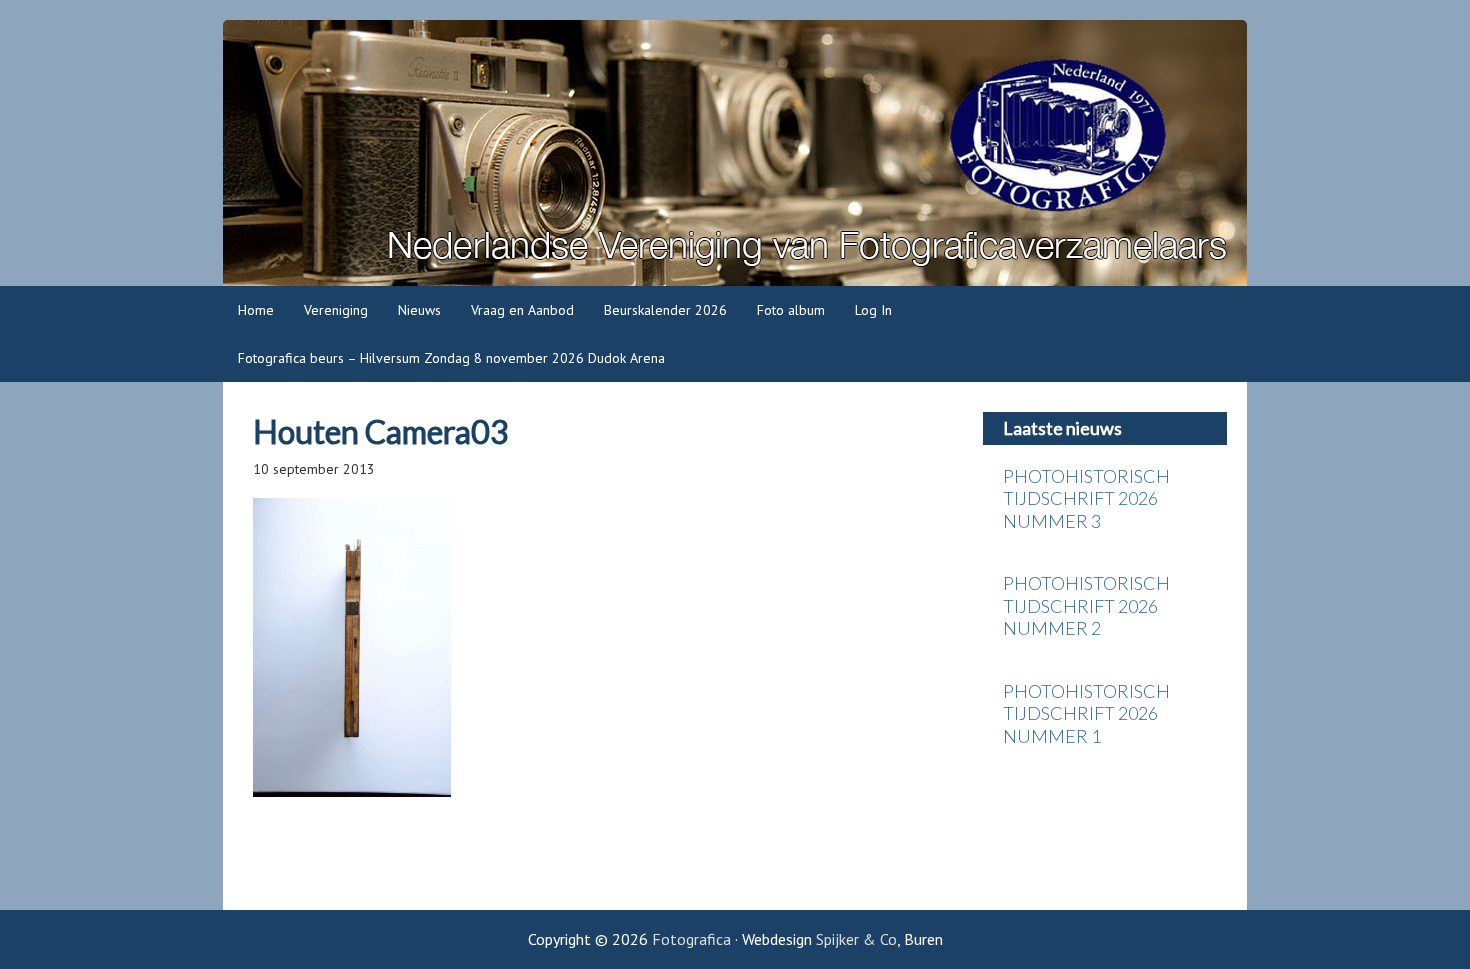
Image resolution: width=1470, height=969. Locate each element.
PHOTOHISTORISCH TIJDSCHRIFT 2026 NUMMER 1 (1086, 713)
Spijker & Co (856, 939)
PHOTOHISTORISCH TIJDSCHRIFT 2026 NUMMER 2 (1086, 605)
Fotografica (735, 153)
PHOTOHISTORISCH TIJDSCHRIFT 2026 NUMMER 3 (1086, 498)
